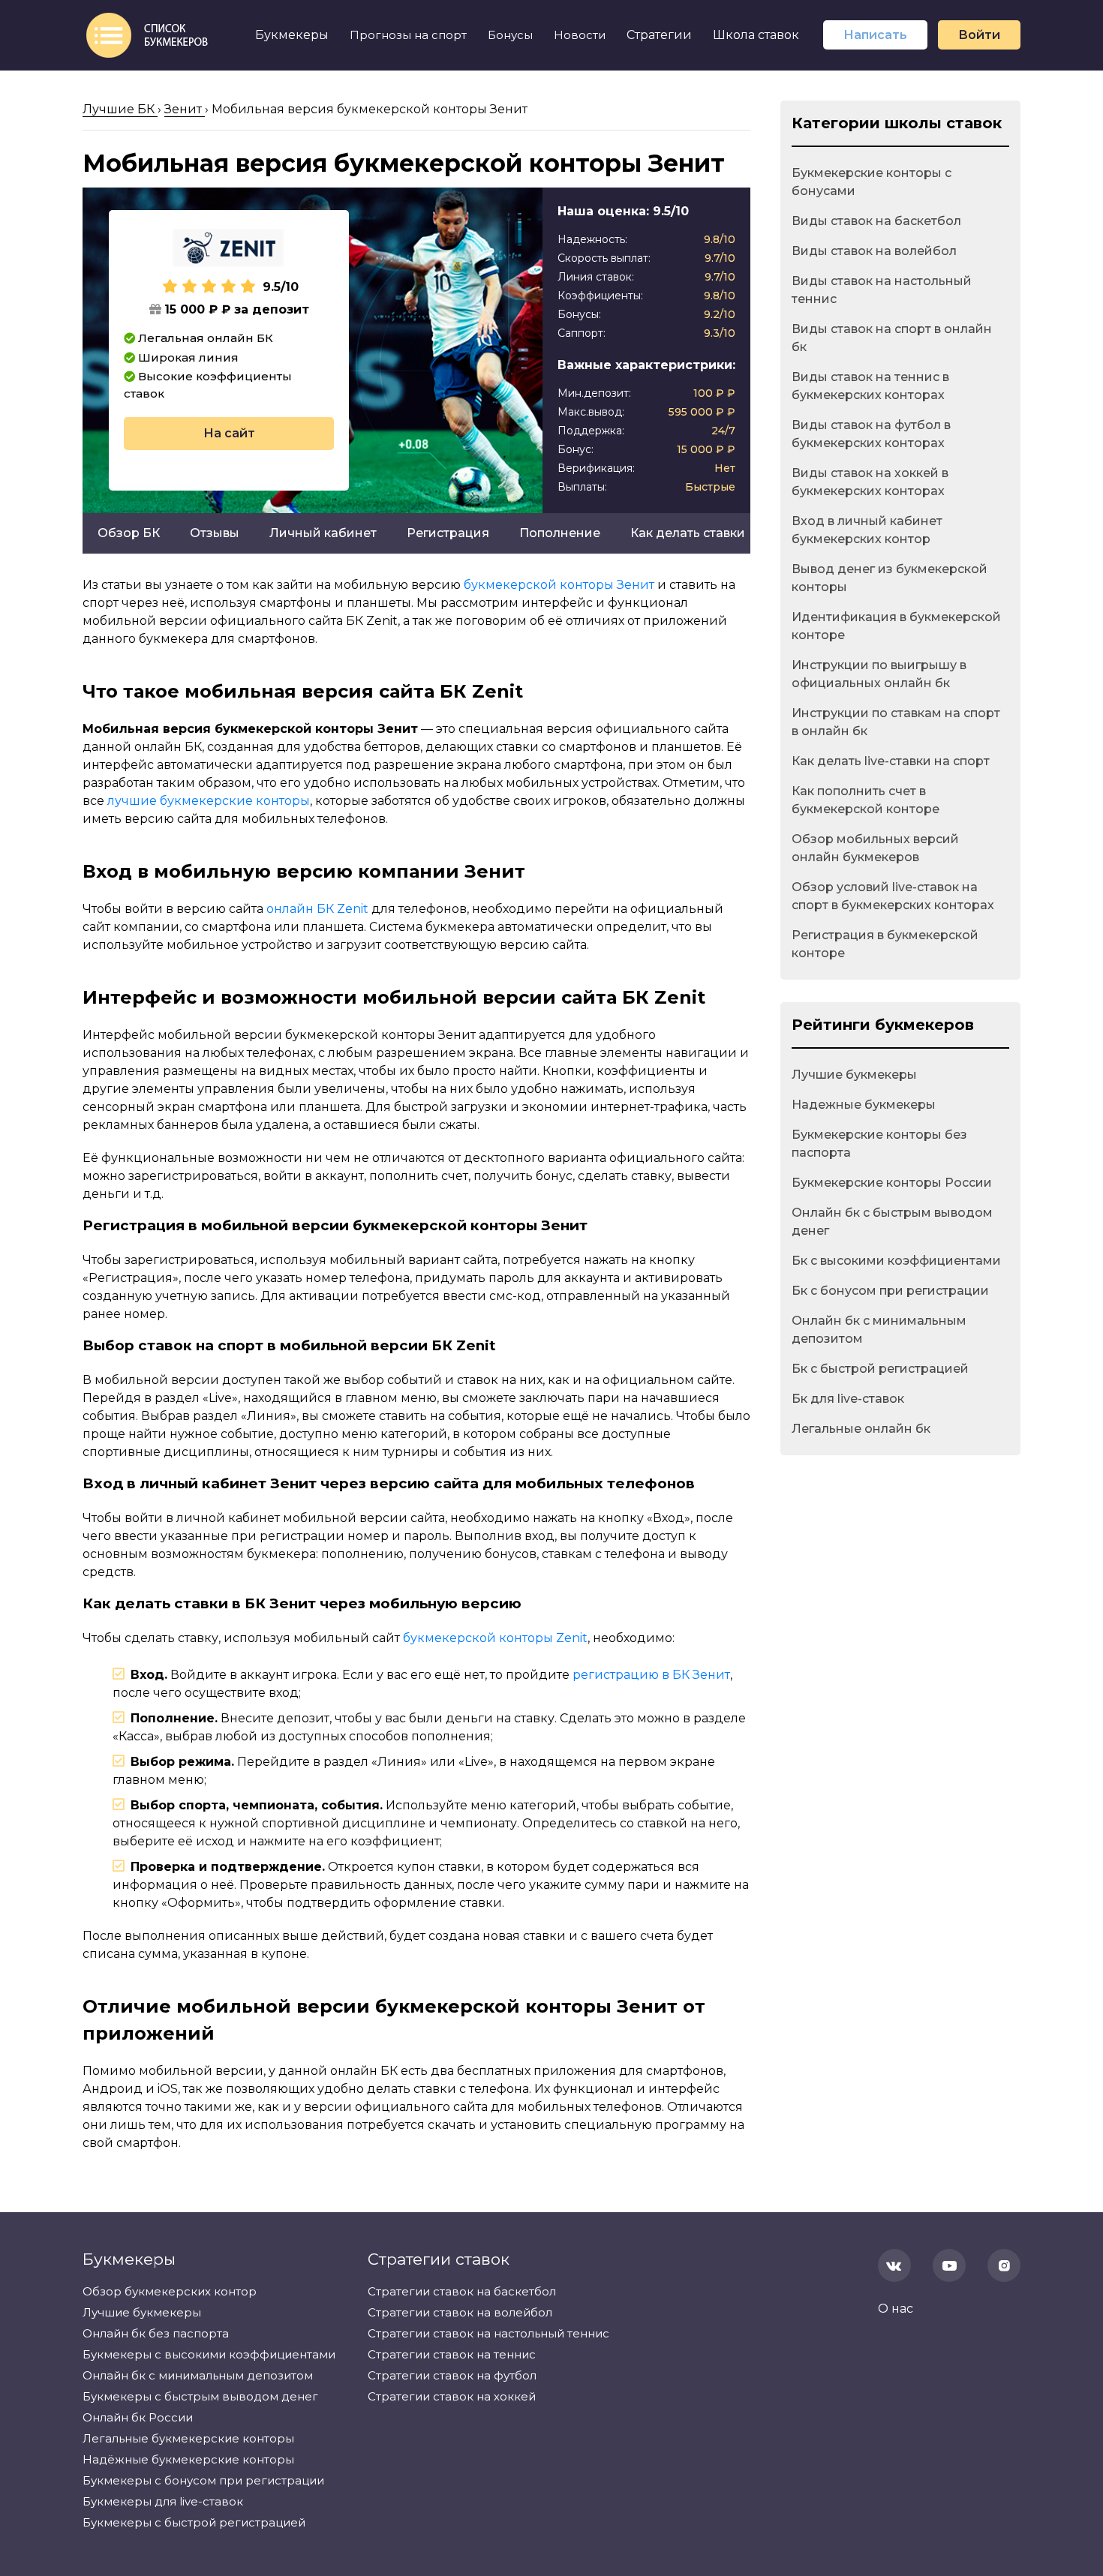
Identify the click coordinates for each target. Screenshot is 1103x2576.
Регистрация (448, 533)
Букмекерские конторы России (892, 1183)
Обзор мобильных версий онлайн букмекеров (875, 848)
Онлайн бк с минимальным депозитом (879, 1330)
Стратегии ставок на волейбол (460, 2312)
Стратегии (659, 35)
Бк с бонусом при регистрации (890, 1291)
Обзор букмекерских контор (170, 2291)
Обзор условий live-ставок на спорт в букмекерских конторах (893, 896)
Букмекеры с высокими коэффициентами (209, 2354)
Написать (875, 35)
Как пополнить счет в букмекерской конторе (866, 800)
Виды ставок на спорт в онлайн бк (892, 338)
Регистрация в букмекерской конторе (885, 944)
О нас (896, 2309)
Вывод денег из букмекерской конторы (890, 578)
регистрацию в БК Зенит (651, 1675)
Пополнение (560, 533)
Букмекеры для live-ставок (163, 2501)
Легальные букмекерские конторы (188, 2438)
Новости (580, 35)
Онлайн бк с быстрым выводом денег (892, 1222)
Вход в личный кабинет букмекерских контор (867, 530)
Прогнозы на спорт (408, 35)
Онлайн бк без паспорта (156, 2333)
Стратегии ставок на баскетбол (462, 2291)
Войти (979, 35)
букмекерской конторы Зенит (559, 585)
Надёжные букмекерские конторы (188, 2459)
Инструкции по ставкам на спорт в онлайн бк (896, 722)
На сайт (229, 433)
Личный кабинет (323, 533)
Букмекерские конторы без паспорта (879, 1144)
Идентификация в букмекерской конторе (896, 626)
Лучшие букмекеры (854, 1075)
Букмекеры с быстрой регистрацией (194, 2522)
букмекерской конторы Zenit (495, 1638)
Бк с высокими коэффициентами (896, 1261)
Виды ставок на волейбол (874, 251)
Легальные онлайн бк (861, 1429)
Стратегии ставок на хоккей (452, 2396)
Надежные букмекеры (864, 1105)
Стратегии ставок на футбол (452, 2375)
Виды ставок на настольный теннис (882, 290)
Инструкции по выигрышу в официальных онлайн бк (879, 674)
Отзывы (215, 533)
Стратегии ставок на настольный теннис (488, 2333)
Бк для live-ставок (848, 1399)
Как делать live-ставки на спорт (891, 761)
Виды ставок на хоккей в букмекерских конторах (870, 482)
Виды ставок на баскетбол (876, 221)
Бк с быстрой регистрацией (880, 1369)
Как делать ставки (688, 533)
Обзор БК (129, 533)
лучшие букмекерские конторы (209, 801)
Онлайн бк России (138, 2417)
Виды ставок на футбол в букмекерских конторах (871, 434)
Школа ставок (756, 35)
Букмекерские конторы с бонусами (872, 182)
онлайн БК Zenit (317, 909)
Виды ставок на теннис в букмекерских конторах (870, 386)
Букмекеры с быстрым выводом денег (200, 2396)
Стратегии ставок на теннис (452, 2354)
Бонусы (510, 35)
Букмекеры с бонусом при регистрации (203, 2480)
